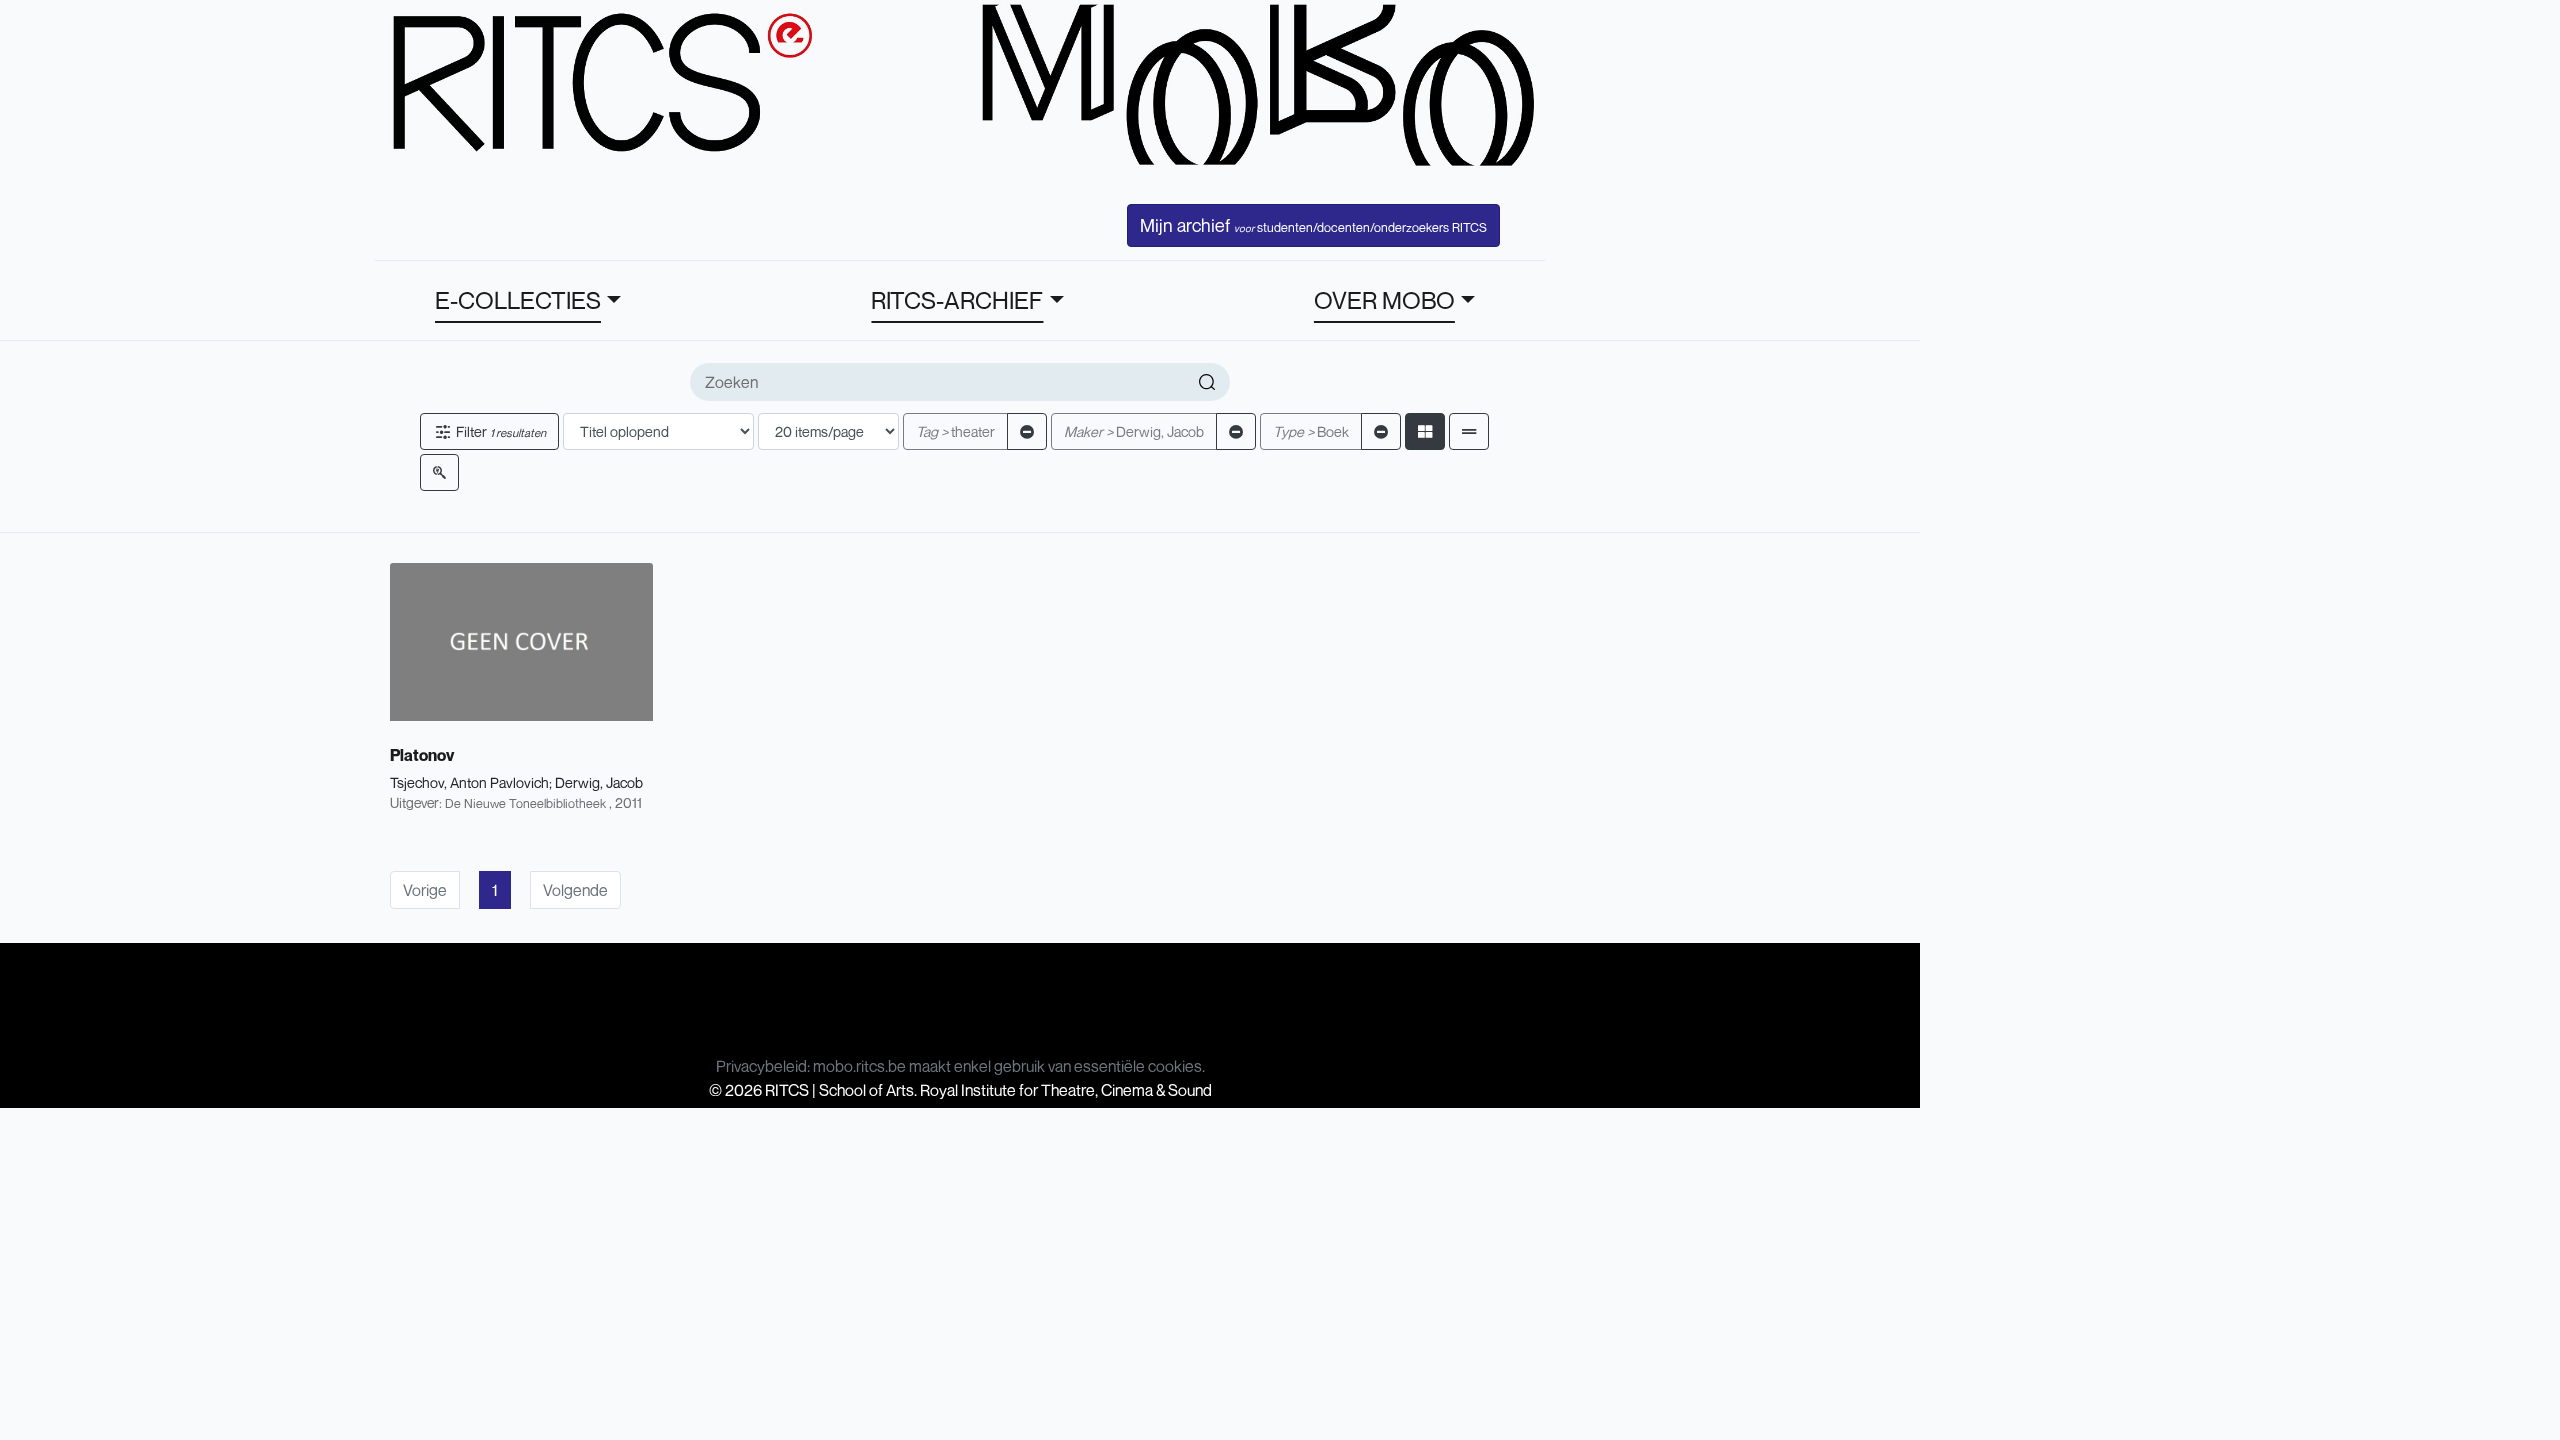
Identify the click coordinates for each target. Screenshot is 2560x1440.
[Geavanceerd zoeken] (439, 472)
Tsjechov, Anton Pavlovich (469, 782)
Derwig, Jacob (1134, 431)
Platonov (422, 755)
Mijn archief (1313, 225)
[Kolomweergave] (1425, 431)
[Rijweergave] (1469, 431)
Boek (1311, 431)
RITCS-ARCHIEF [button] (957, 300)
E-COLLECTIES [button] (518, 300)
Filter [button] (499, 431)
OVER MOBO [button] (1384, 300)
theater (955, 431)
